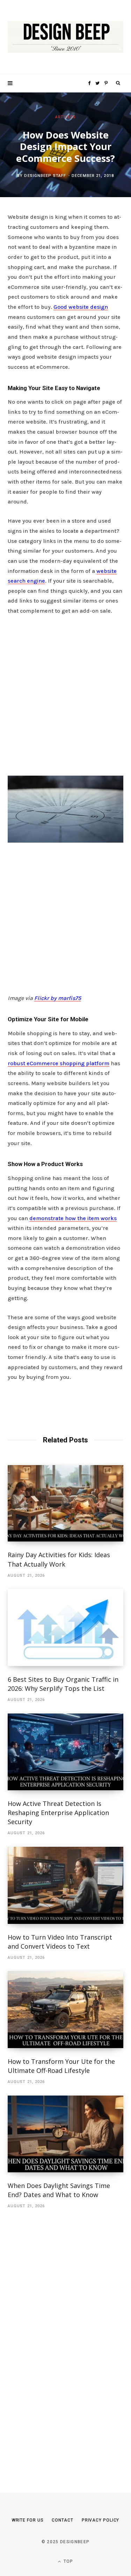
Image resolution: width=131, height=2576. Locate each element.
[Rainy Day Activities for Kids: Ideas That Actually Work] (65, 1503)
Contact (62, 2520)
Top (68, 2561)
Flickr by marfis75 (58, 998)
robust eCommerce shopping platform (59, 1063)
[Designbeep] (65, 37)
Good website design (81, 307)
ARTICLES (65, 117)
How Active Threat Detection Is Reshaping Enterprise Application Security (58, 1813)
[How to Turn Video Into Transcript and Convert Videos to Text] (65, 1885)
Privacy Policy (101, 2520)
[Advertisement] (65, 693)
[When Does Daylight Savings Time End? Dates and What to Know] (65, 2134)
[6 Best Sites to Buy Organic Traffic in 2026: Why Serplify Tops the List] (65, 1627)
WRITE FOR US (28, 2520)
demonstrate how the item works (73, 1218)
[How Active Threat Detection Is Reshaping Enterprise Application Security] (65, 1752)
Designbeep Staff (45, 176)
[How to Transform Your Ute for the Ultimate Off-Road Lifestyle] (65, 2010)
